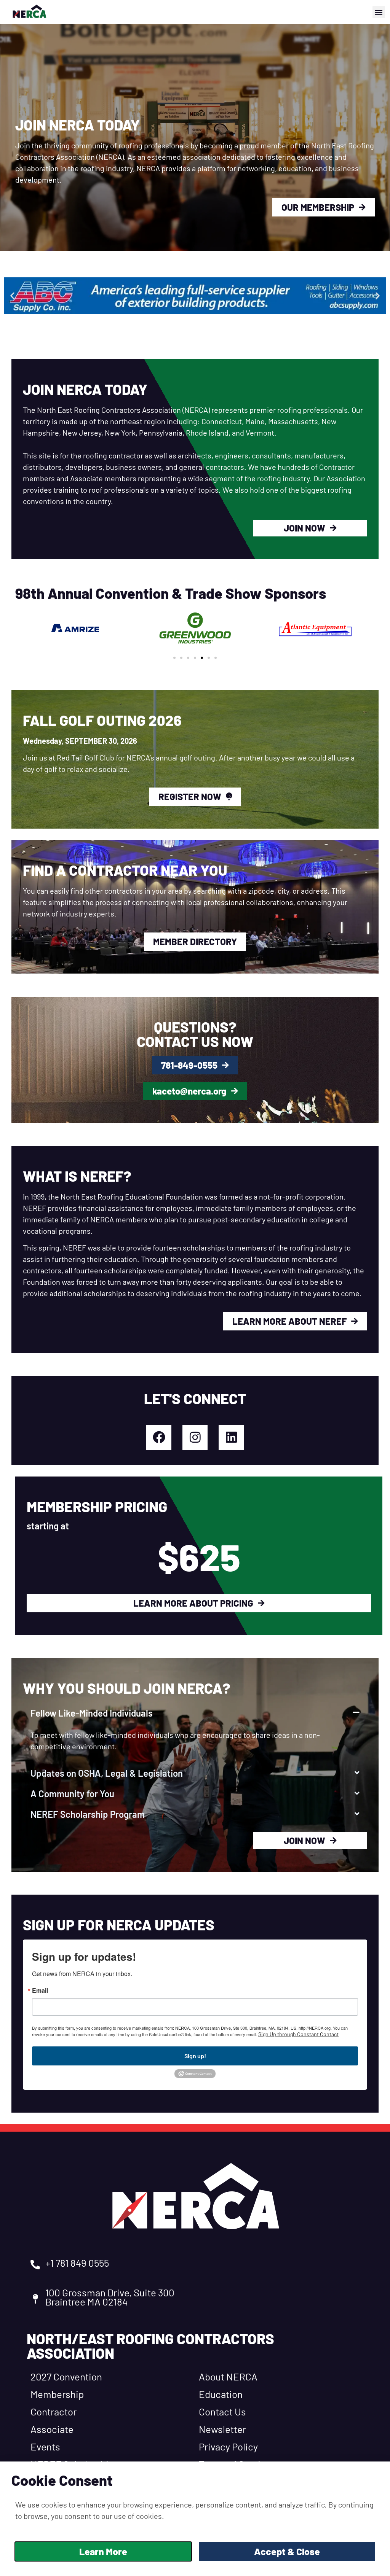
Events (45, 2446)
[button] (379, 12)
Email (40, 1990)
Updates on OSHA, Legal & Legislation (107, 1773)
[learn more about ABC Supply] (195, 295)
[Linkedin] (231, 1437)
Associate (52, 2429)
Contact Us (222, 2411)
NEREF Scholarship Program (88, 1814)
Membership (57, 2394)
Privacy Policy (228, 2446)
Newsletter (222, 2429)
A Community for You (72, 1794)
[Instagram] (195, 1437)
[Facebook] (159, 1437)
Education (221, 2394)
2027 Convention (66, 2376)
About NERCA (228, 2376)
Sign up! (195, 2056)
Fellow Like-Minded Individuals (92, 1713)
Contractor (54, 2411)
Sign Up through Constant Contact (298, 2034)
